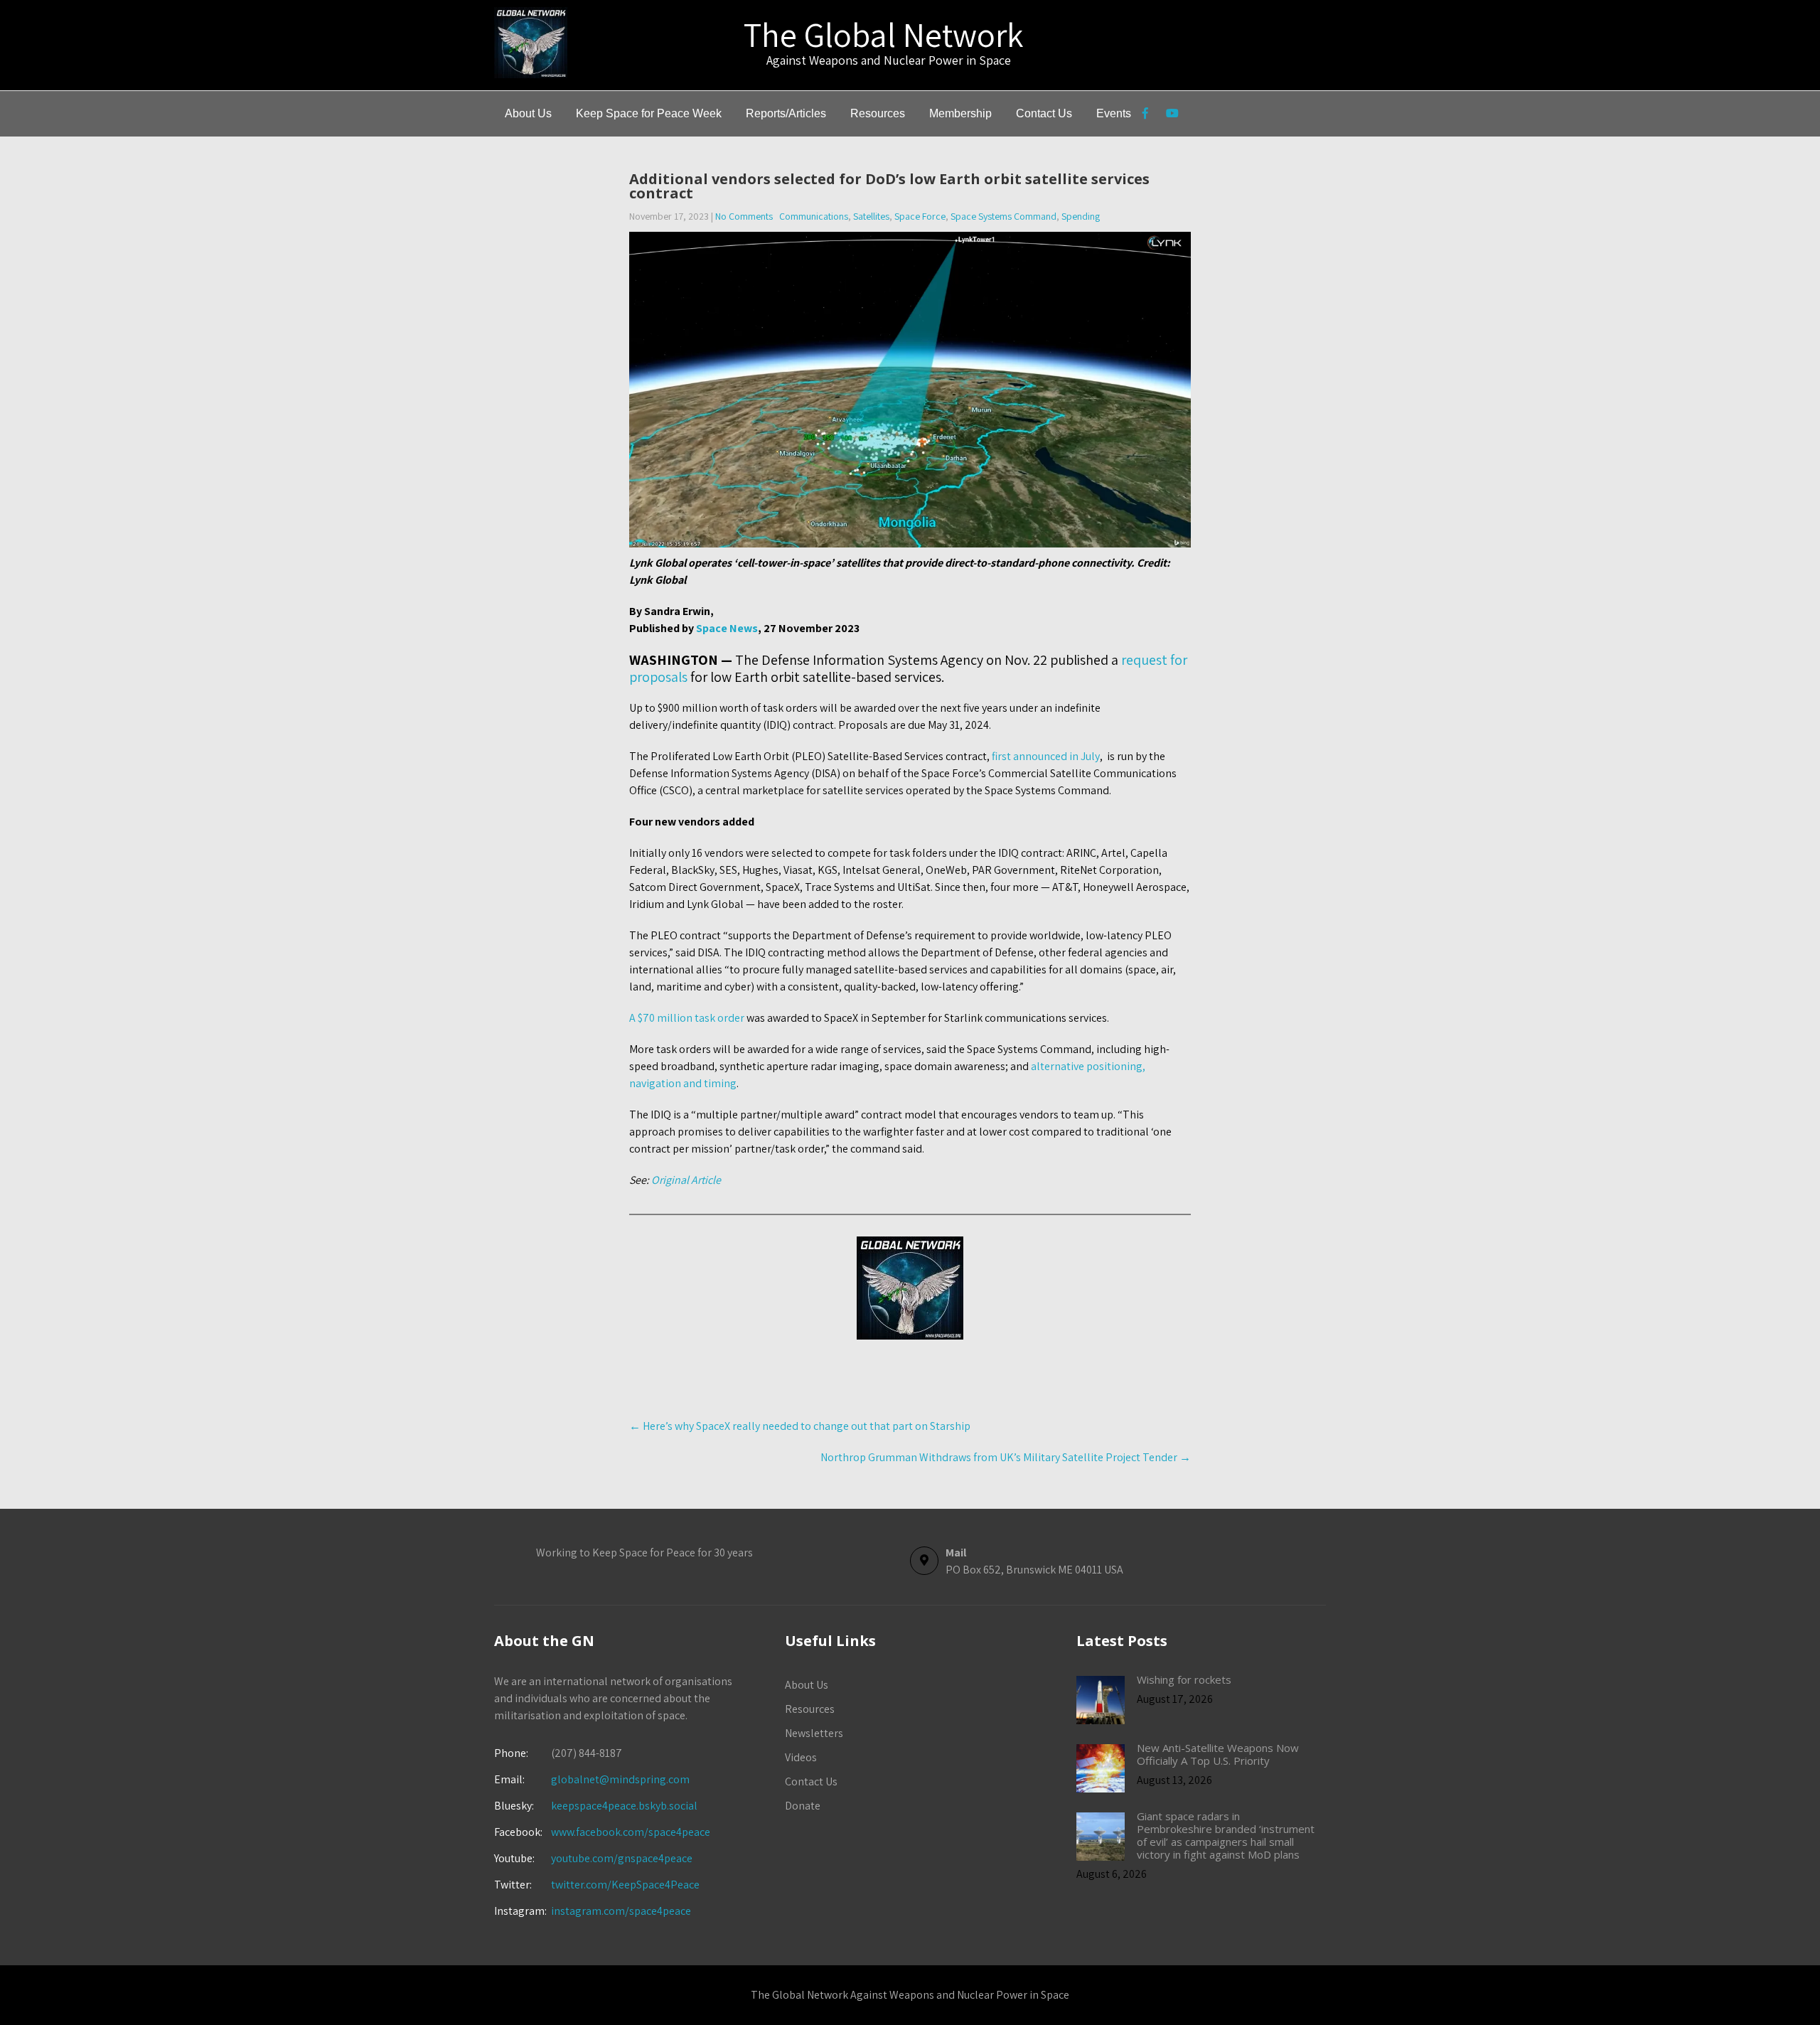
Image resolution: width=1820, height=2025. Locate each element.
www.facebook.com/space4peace (631, 1832)
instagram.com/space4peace (621, 1911)
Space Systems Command (1003, 216)
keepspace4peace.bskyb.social (624, 1806)
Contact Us (1044, 113)
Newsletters (814, 1733)
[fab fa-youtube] (1172, 115)
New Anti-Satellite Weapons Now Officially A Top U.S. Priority (1218, 1754)
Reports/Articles (786, 113)
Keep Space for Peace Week (649, 113)
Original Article (686, 1180)
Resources (878, 113)
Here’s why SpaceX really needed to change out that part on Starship (800, 1426)
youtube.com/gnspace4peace (622, 1858)
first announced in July (1046, 756)
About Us (528, 113)
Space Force (920, 216)
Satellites (871, 216)
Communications (814, 216)
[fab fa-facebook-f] (1145, 115)
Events (1114, 113)
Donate (803, 1806)
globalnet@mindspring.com (592, 1779)
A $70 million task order (687, 1018)
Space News (727, 628)
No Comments (744, 216)
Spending (1081, 216)
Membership (960, 113)
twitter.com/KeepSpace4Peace (625, 1885)
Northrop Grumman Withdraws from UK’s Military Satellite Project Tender (1006, 1457)
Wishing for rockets (1184, 1679)
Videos (801, 1757)
